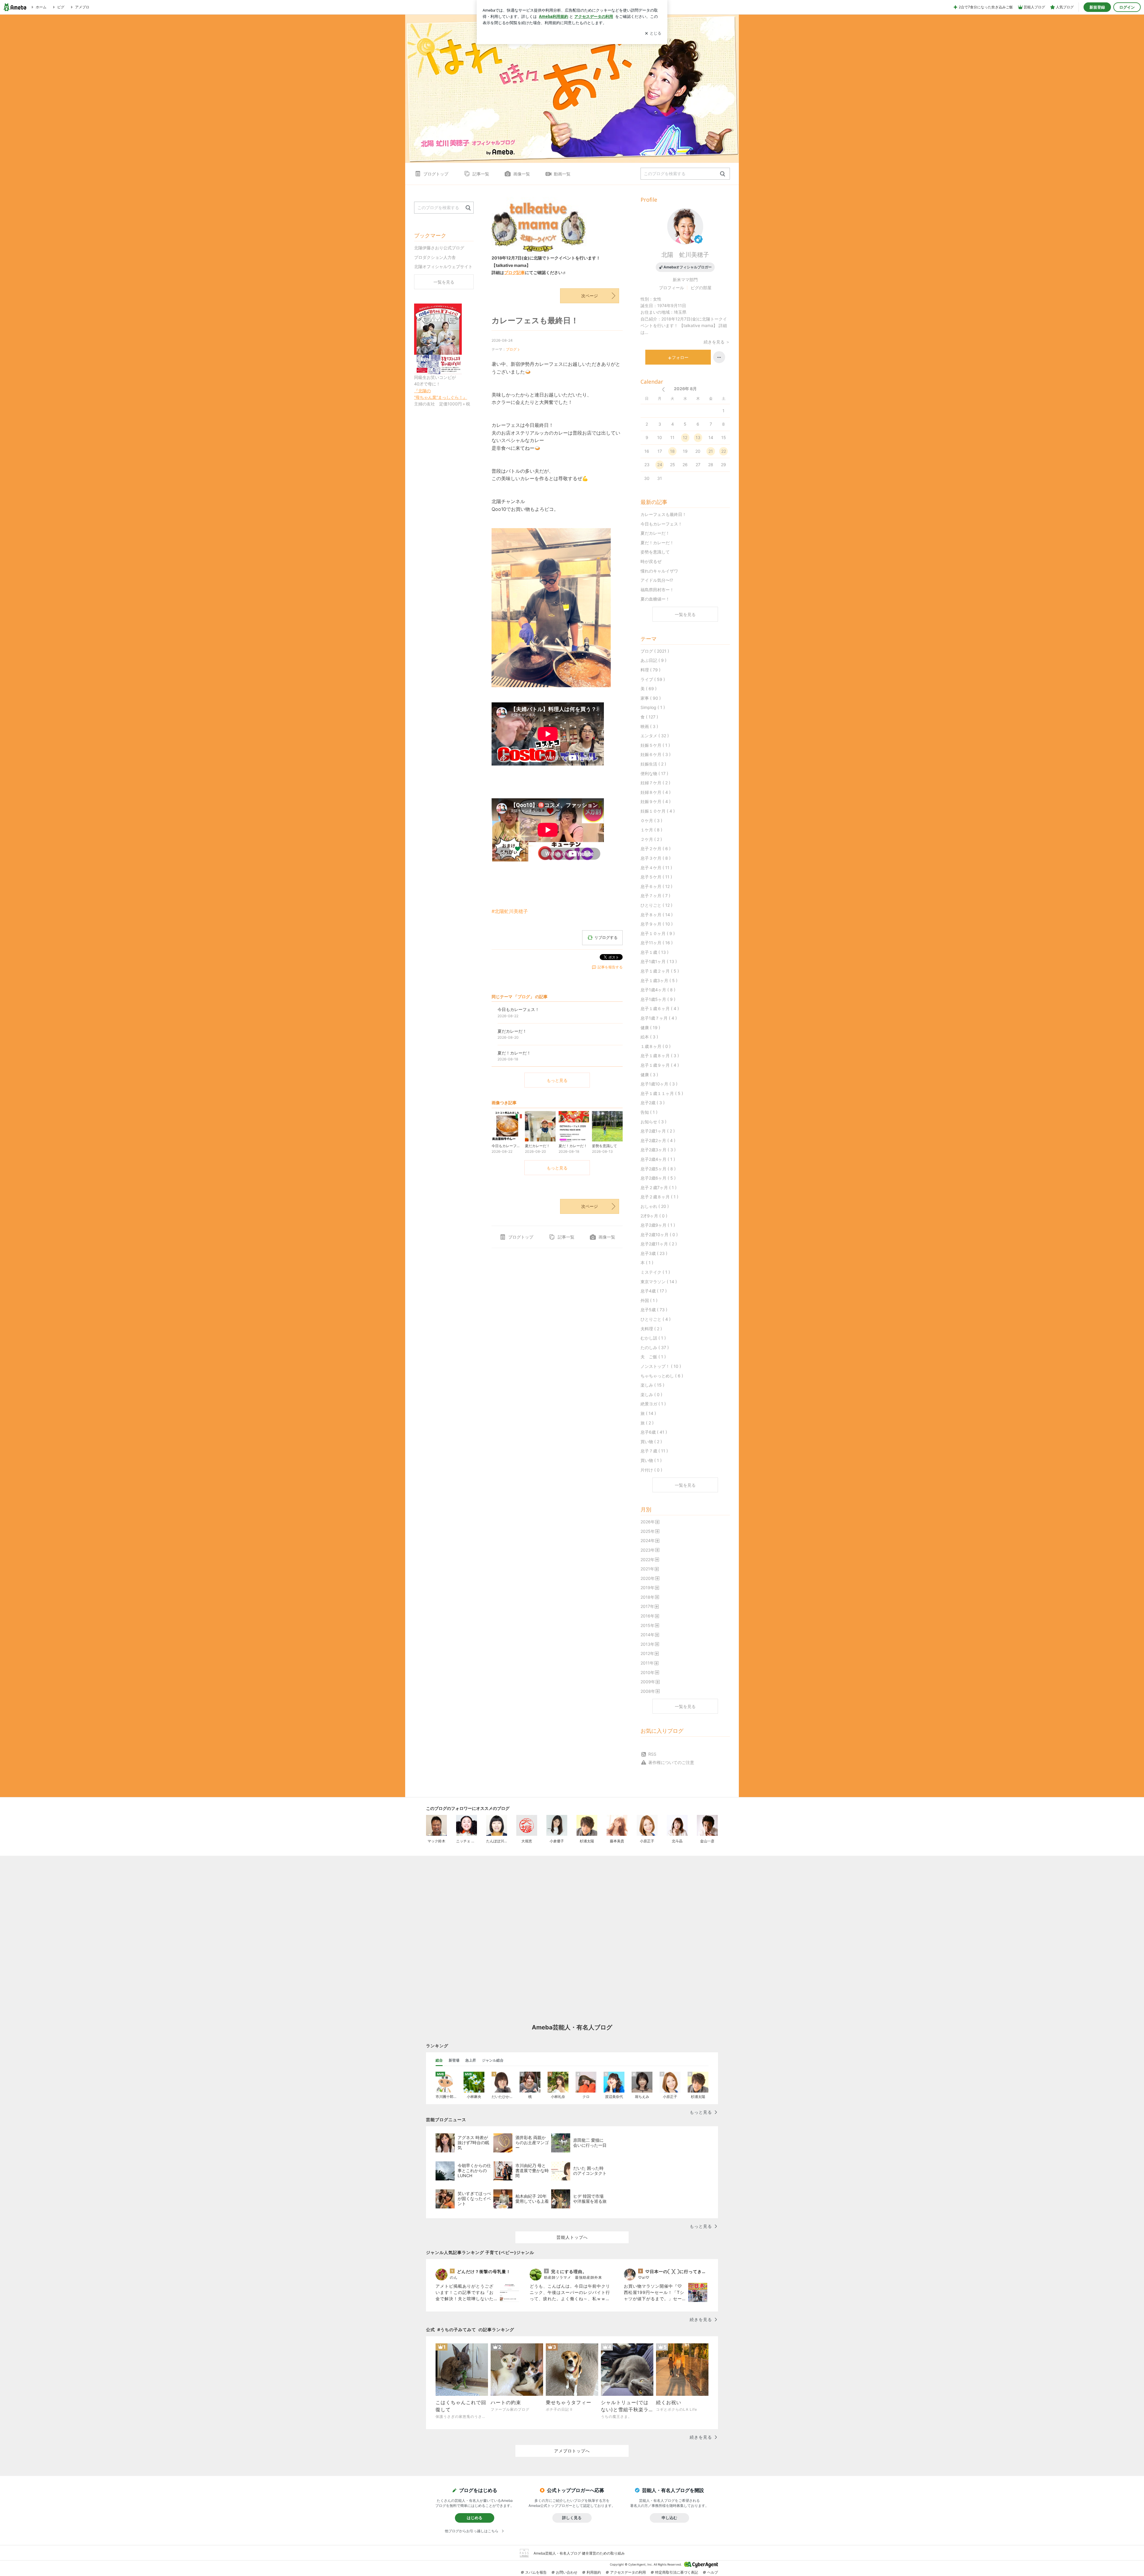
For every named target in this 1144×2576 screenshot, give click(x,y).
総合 (439, 2060)
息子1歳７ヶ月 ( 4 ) (659, 1018)
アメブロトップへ (572, 2451)
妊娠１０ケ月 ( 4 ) (658, 811)
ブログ (511, 349)
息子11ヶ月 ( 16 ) (657, 943)
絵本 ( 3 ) (649, 1037)
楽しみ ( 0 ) (651, 1394)
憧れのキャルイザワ (659, 571)
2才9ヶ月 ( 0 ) (654, 1216)
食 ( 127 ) (649, 717)
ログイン (1127, 7)
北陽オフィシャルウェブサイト (443, 266)
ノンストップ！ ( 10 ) (661, 1366)
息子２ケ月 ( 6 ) (656, 848)
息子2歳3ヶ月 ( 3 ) (658, 1150)
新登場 (454, 2060)
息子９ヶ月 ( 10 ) (657, 924)
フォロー (680, 357)
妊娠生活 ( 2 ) (653, 764)
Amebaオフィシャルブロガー (688, 267)
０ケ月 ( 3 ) (651, 820)
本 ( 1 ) (647, 1263)
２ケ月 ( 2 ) (651, 839)
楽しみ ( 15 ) (652, 1385)
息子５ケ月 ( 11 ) (656, 877)
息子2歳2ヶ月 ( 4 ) (658, 1140)
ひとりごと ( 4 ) (656, 1319)
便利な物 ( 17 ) (654, 773)
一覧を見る (685, 614)
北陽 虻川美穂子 (685, 255)
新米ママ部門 (685, 280)
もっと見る (557, 1080)
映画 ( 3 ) (649, 726)
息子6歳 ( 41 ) (654, 1432)
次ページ (590, 296)
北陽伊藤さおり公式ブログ (439, 248)
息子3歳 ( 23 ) (654, 1253)
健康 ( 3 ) (649, 1075)
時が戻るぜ (651, 561)
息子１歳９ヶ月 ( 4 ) (660, 1065)
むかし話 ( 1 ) (653, 1338)
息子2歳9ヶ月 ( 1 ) (658, 1225)
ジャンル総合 (493, 2060)
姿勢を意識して (655, 552)
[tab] (439, 2060)
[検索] (723, 174)
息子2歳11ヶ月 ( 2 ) (659, 1244)
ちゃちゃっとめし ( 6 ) (662, 1376)
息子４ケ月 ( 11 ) (656, 868)
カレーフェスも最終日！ (535, 320)
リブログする (606, 937)
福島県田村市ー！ (657, 590)
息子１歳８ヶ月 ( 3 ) (660, 1056)
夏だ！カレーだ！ (657, 543)
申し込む (669, 2518)
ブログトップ (436, 174)
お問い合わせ (567, 2572)
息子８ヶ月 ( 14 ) (657, 915)
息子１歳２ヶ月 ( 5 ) (660, 971)
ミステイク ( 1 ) (655, 1272)
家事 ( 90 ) (651, 698)
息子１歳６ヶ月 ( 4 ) (660, 1008)
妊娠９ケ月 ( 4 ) (656, 801)
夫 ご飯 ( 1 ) (653, 1357)
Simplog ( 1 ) (653, 707)
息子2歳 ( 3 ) (653, 1103)
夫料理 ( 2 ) (651, 1329)
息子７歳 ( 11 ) (654, 1451)
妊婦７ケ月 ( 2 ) (655, 783)
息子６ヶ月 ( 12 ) (656, 886)
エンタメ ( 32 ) (655, 736)
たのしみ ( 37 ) (655, 1347)
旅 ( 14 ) (648, 1413)
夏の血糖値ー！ (655, 599)
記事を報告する (610, 967)
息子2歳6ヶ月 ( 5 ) (658, 1178)
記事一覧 (481, 174)
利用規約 (594, 2572)
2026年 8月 (685, 389)
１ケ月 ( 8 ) (651, 830)
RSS (652, 1754)
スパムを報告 (536, 2572)
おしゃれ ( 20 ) (655, 1206)
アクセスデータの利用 (628, 2572)
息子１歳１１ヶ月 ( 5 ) (662, 1093)
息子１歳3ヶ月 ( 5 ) (659, 980)
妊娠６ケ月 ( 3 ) (656, 754)
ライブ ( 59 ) (653, 679)
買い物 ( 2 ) (651, 1442)
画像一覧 (522, 174)
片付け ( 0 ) (651, 1470)
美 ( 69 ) (649, 689)
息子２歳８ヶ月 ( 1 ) (659, 1197)
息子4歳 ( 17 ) (654, 1291)
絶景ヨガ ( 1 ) (653, 1404)
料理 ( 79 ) (651, 670)
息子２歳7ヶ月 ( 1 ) (659, 1187)
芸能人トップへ (572, 2237)
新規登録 (1097, 7)
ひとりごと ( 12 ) (656, 905)
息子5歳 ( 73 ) (654, 1310)
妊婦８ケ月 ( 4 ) (656, 792)
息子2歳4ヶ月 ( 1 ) (658, 1159)
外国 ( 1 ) (649, 1300)
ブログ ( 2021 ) (655, 651)
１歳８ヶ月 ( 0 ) (656, 1046)
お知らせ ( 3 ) (653, 1122)
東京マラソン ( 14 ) (659, 1282)
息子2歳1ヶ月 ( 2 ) (658, 1131)
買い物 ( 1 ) (651, 1460)
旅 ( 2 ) (647, 1423)
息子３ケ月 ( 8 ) (656, 858)
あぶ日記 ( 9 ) (653, 660)
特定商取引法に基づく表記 (677, 2572)
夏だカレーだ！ (655, 533)
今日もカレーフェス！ (661, 524)
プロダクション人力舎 (435, 257)
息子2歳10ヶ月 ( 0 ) (659, 1235)
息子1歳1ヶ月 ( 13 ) (659, 961)
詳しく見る (572, 2518)
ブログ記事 (515, 272)
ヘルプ (713, 2572)
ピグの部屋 (701, 288)
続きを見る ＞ (717, 342)
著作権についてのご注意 (671, 1762)
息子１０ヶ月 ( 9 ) (658, 933)
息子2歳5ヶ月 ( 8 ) (658, 1169)
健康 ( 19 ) (650, 1028)
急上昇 (471, 2060)
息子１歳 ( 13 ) (655, 952)
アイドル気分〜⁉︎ (657, 580)
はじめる (475, 2518)
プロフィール (672, 288)
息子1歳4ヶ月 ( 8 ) (658, 990)
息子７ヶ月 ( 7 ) (655, 896)
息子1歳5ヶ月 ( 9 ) (658, 999)
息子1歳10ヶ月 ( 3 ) (659, 1084)
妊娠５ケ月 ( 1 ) (655, 745)
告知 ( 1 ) (649, 1112)
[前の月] (663, 389)
